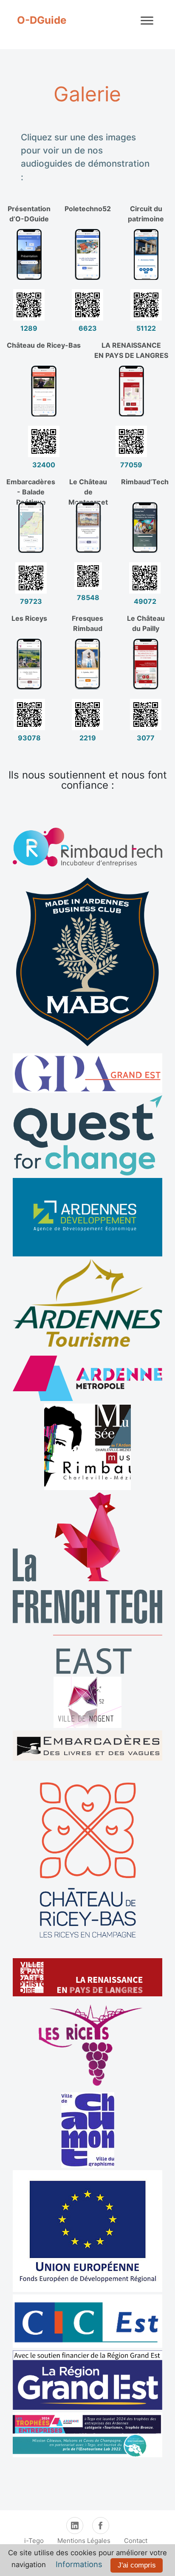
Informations (79, 2564)
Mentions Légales (84, 2541)
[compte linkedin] (75, 2526)
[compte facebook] (101, 2526)
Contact (136, 2541)
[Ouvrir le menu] (147, 20)
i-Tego (34, 2541)
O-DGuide (42, 20)
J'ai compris (137, 2565)
